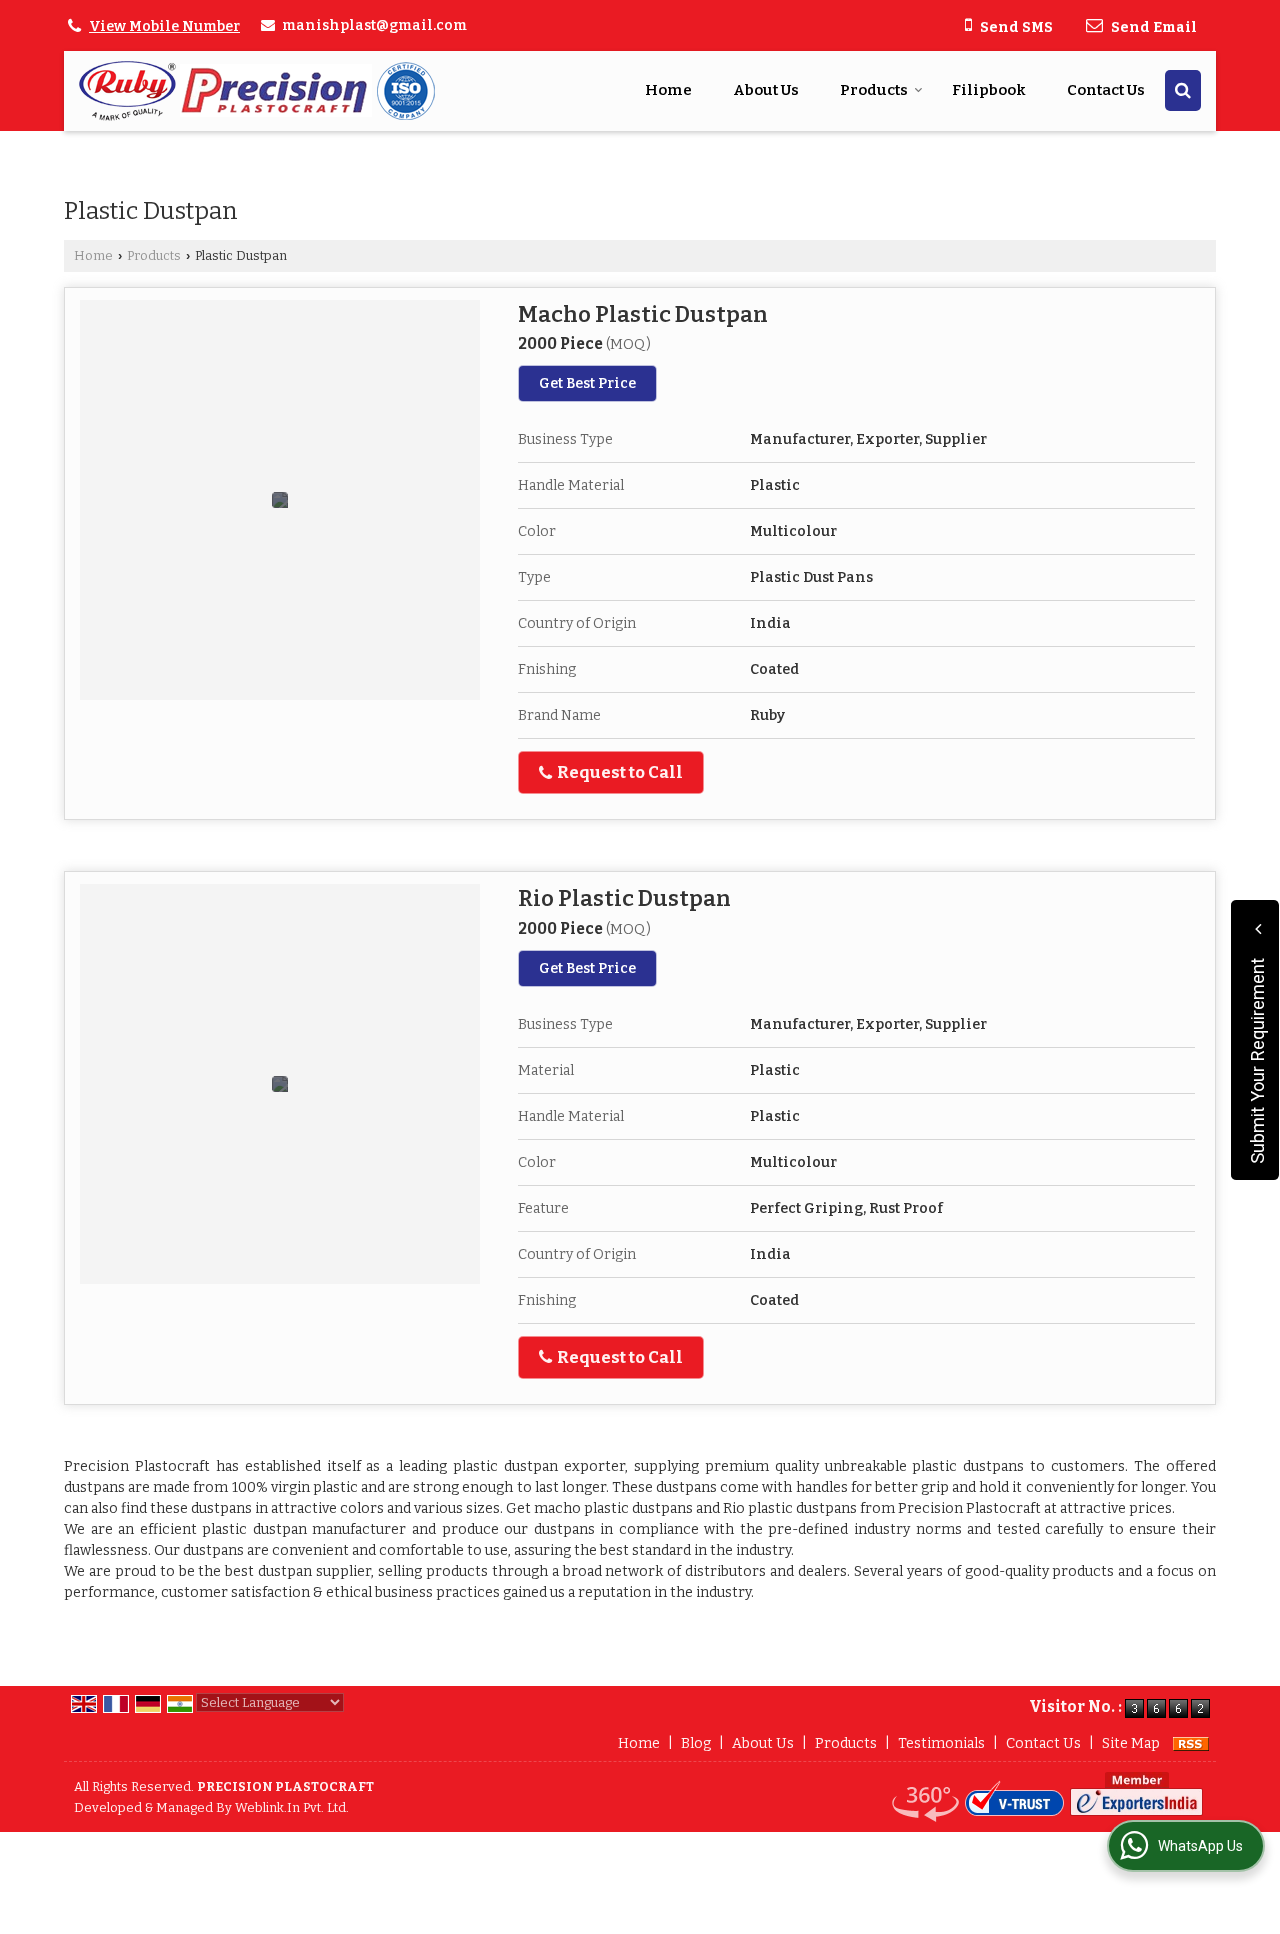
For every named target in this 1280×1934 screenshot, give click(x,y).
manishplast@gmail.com (374, 25)
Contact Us (1106, 90)
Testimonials (941, 1743)
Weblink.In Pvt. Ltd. (292, 1807)
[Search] (1183, 90)
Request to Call (618, 772)
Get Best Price (587, 383)
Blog (696, 1743)
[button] (164, 26)
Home (668, 90)
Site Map (1131, 1743)
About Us (766, 90)
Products (874, 90)
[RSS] (1191, 1743)
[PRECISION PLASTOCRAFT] (259, 91)
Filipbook (989, 90)
